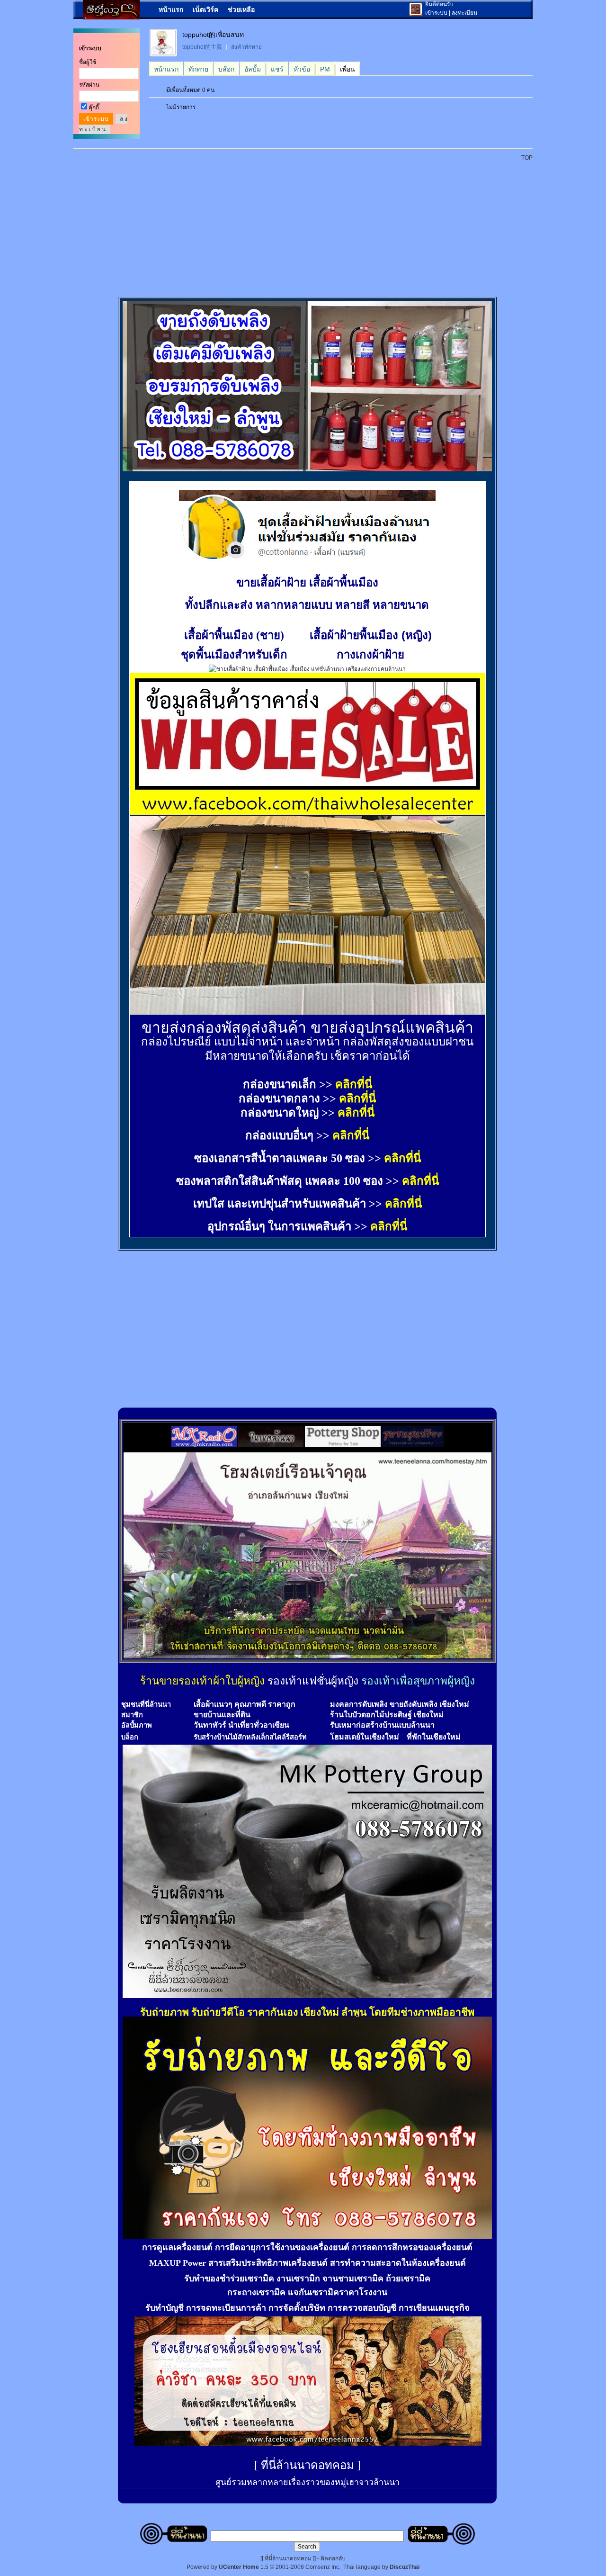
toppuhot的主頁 (202, 47)
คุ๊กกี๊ (94, 108)
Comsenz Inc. (323, 2567)
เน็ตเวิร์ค (205, 9)
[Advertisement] (309, 224)
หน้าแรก (171, 9)
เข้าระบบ (436, 13)
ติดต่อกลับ (333, 2558)
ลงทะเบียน (464, 13)
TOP (527, 158)
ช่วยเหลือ (241, 9)
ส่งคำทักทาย (246, 47)
